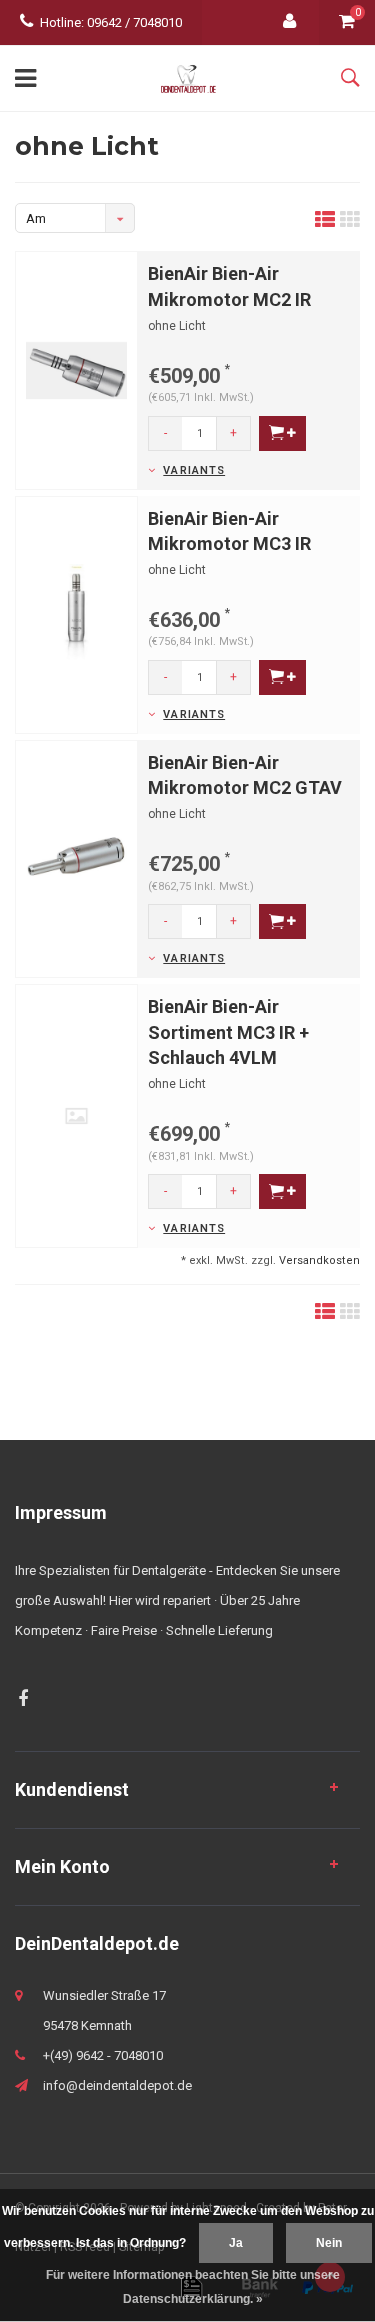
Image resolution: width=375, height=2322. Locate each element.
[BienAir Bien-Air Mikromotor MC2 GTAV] (76, 857)
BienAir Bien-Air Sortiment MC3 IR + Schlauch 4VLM (228, 1032)
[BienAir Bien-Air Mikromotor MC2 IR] (76, 369)
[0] (347, 22)
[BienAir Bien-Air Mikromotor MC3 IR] (76, 613)
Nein (329, 2243)
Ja (236, 2243)
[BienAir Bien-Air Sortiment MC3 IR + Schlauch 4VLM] (76, 1114)
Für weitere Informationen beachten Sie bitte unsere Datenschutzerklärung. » (193, 2287)
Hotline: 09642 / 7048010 (111, 22)
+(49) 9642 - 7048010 (103, 2055)
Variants (194, 470)
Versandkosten (319, 1260)
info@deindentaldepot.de (117, 2085)
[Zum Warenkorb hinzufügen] (282, 433)
